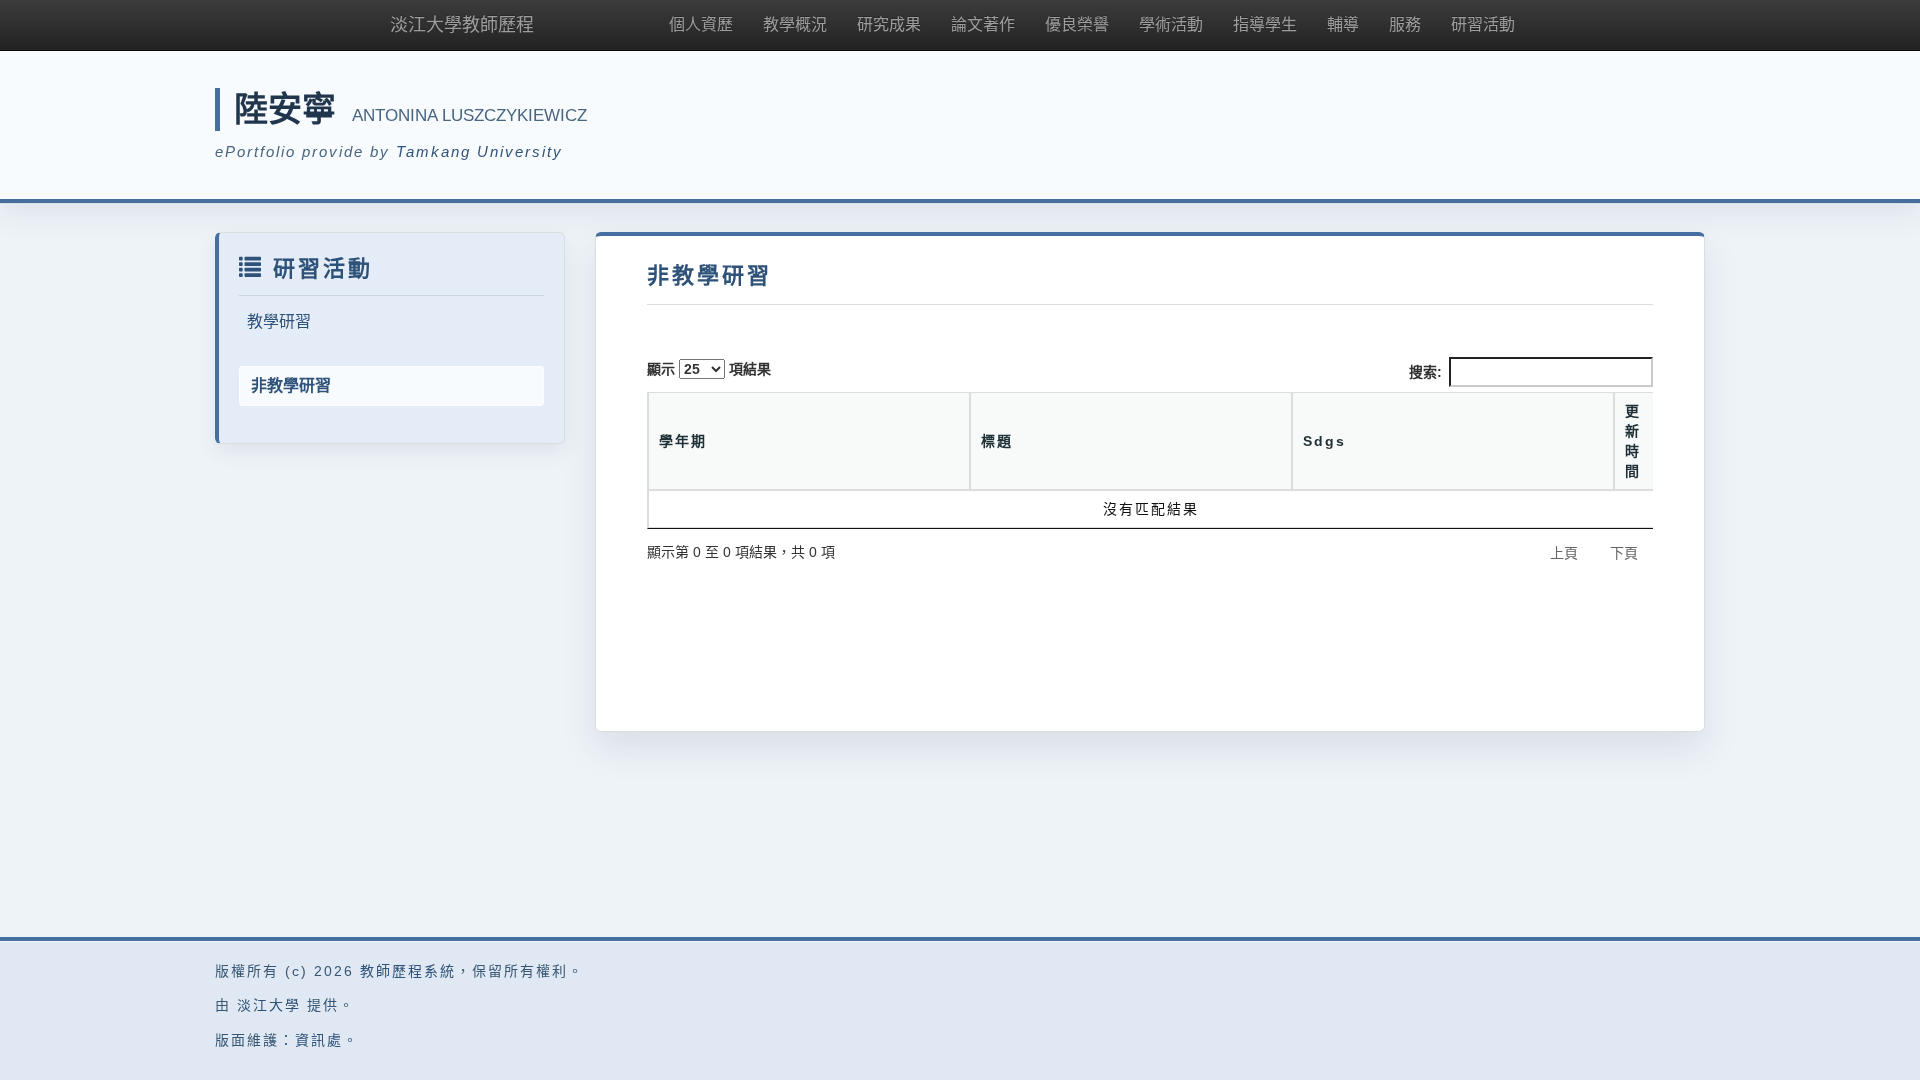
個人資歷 (701, 24)
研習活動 (1483, 24)
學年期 (683, 441)
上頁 (1564, 553)
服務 (1405, 24)
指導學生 (1265, 24)
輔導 (1343, 24)
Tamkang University (479, 151)
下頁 (1624, 553)
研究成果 (889, 24)
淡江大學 (269, 1005)
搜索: (1425, 372)
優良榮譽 (1077, 24)
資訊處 (319, 1040)
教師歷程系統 (408, 971)
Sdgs (1324, 441)
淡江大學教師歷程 (462, 25)
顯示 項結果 (709, 369)
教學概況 (795, 24)
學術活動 (1171, 24)
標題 (997, 441)
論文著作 (983, 24)
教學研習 (279, 321)
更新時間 (1633, 441)
